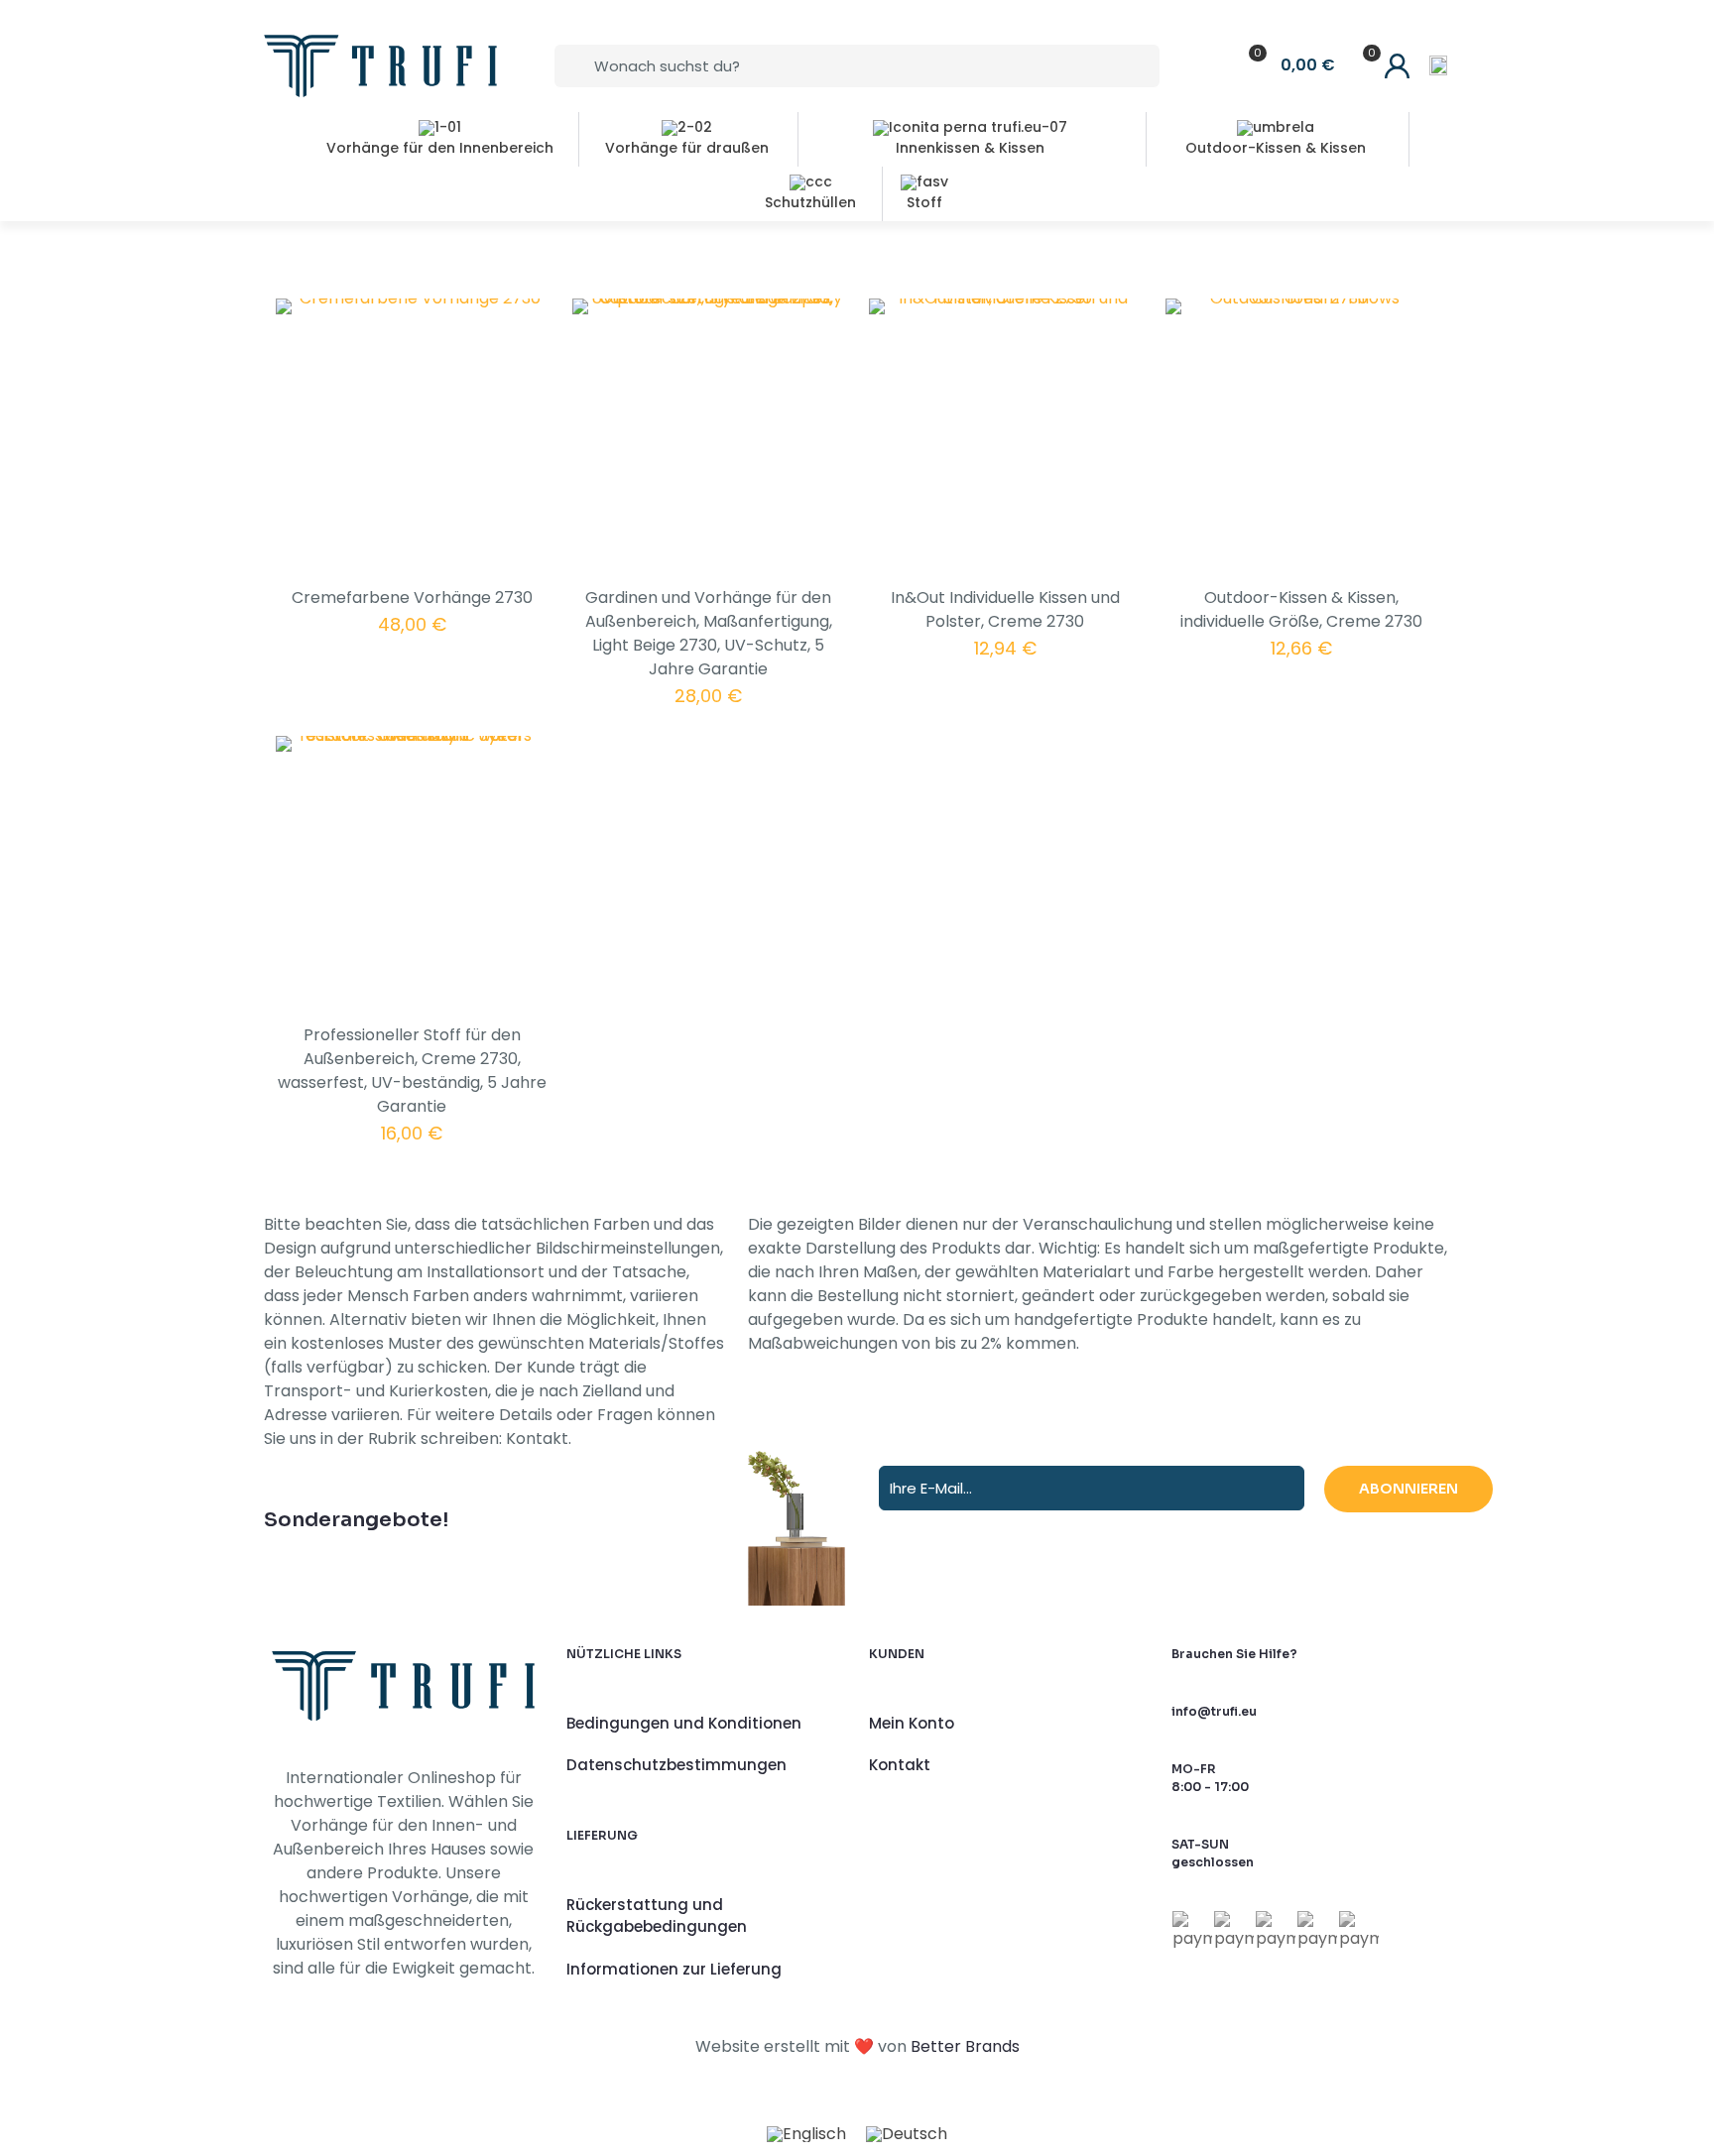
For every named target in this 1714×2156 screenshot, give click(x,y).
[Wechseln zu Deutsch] (907, 2135)
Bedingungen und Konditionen (684, 1723)
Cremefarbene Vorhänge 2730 (412, 598)
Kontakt (900, 1765)
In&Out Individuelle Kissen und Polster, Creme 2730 (1005, 609)
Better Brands (965, 2046)
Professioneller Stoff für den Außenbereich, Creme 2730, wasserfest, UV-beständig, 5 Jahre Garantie (412, 1071)
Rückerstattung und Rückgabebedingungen (657, 1916)
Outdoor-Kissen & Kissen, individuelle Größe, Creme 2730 (1301, 609)
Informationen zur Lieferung (674, 1969)
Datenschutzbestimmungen (676, 1765)
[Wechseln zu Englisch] (806, 2135)
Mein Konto (912, 1723)
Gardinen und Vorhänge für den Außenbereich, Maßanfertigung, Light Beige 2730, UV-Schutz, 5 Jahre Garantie (709, 633)
